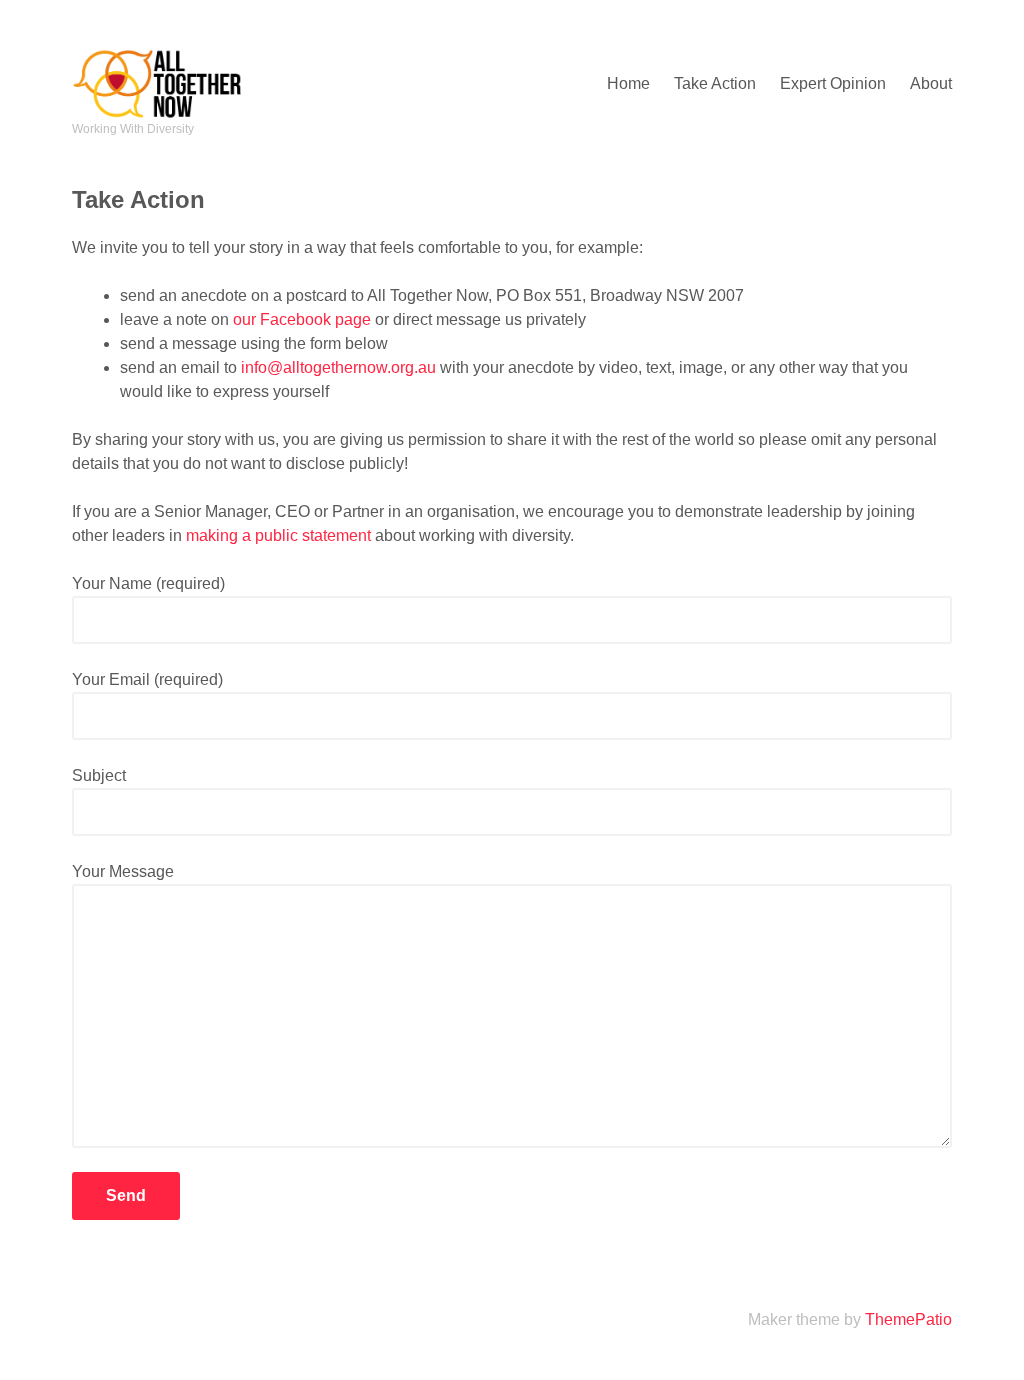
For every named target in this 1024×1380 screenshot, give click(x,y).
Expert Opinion (833, 83)
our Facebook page (302, 319)
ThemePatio (908, 1319)
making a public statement (278, 535)
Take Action (715, 83)
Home (628, 83)
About (931, 83)
